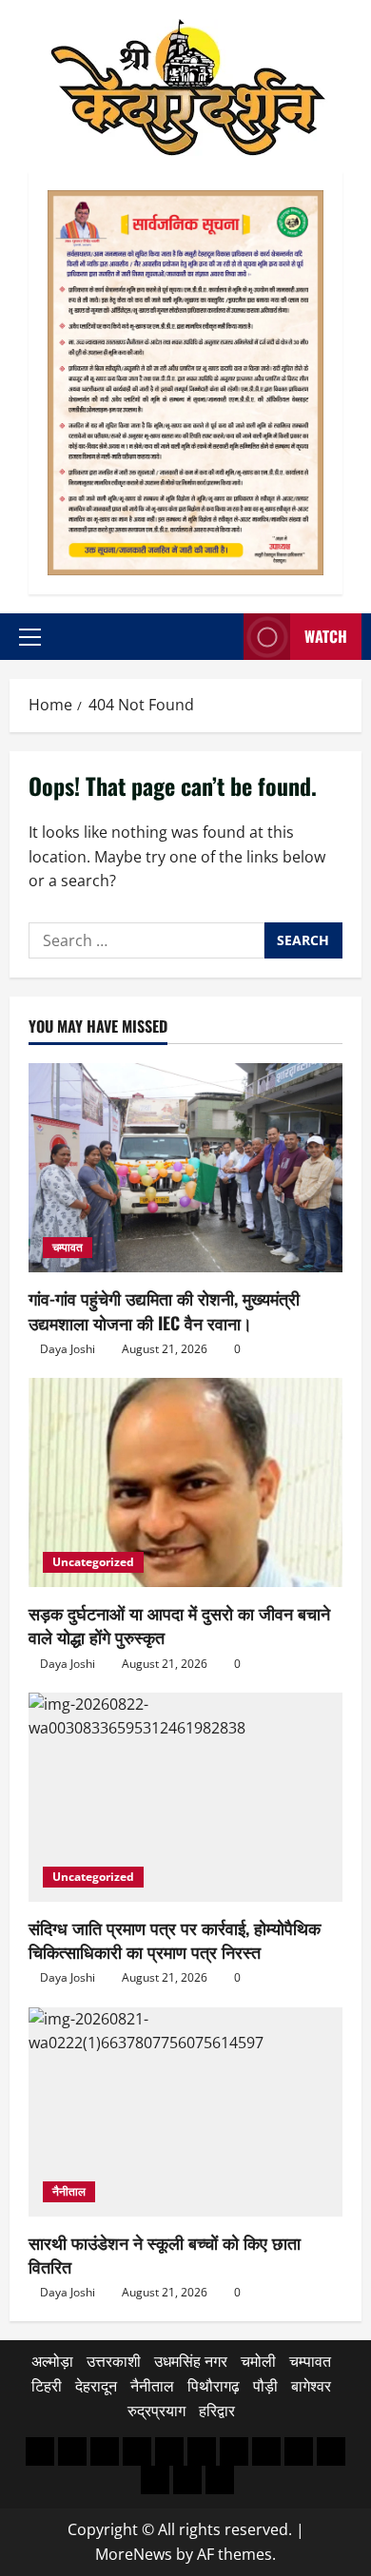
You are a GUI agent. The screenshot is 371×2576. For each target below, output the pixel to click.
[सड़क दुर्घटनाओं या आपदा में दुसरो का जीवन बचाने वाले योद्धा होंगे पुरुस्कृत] (185, 1482)
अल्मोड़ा (52, 2361)
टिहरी (47, 2386)
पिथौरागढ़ (214, 2386)
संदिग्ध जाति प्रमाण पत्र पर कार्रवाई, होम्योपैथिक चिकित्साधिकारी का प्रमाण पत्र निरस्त (175, 1939)
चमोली (258, 2361)
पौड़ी (265, 2386)
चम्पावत (68, 1247)
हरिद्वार (217, 2411)
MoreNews (134, 2554)
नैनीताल (69, 2191)
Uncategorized (93, 1562)
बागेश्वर (311, 2386)
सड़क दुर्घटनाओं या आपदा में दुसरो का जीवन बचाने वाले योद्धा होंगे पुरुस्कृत (179, 1625)
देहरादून (96, 2386)
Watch (326, 636)
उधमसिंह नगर (191, 2361)
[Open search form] (224, 637)
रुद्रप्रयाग (156, 2411)
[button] (30, 637)
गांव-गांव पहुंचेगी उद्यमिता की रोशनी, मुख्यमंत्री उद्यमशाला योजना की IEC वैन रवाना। (164, 1310)
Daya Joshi (68, 1349)
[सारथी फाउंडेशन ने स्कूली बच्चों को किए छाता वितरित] (185, 2112)
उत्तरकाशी (114, 2361)
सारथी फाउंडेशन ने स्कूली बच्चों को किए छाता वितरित (165, 2254)
